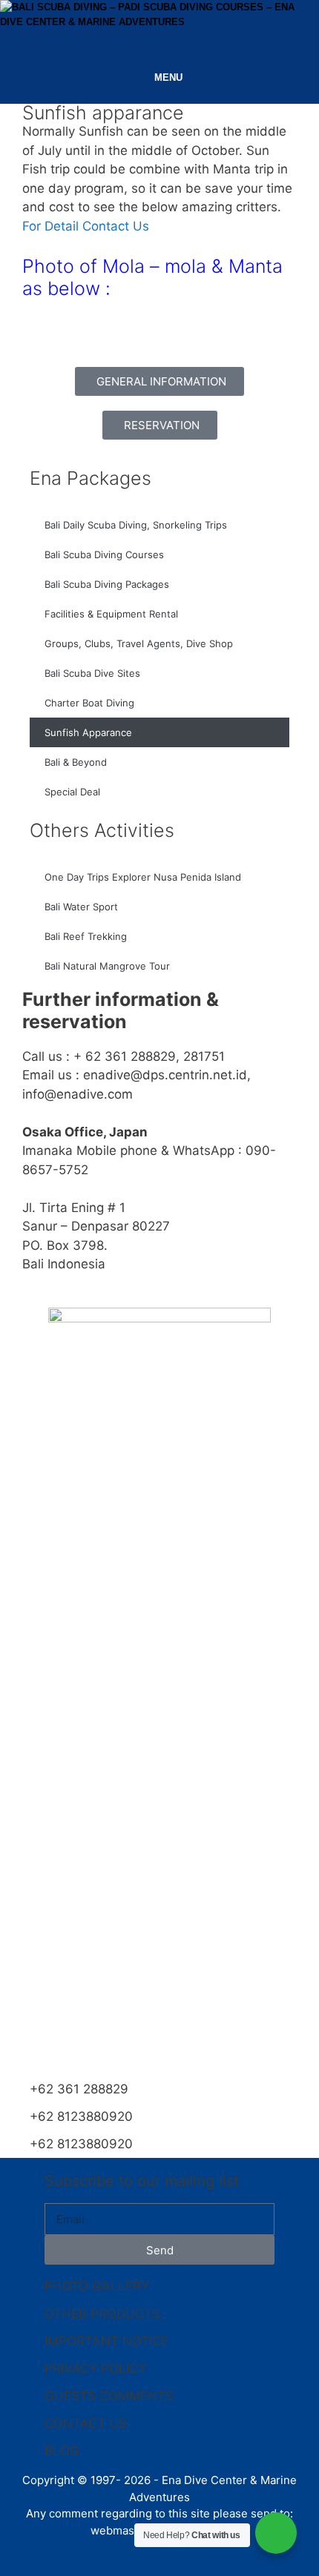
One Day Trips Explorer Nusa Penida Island (143, 877)
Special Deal (72, 792)
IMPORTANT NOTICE (106, 2341)
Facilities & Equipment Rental (111, 614)
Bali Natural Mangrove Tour (107, 966)
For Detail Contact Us (86, 226)
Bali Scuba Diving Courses (104, 554)
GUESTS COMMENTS (109, 2396)
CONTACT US (86, 2423)
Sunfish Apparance (88, 732)
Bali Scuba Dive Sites (92, 673)
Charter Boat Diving (89, 703)
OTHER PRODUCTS (102, 2314)
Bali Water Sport (81, 907)
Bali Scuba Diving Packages (107, 584)
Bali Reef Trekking (86, 936)
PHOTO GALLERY (97, 2286)
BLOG (62, 2451)
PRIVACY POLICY (95, 2368)
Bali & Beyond (76, 762)
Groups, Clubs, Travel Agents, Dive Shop (139, 643)
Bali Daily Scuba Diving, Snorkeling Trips (136, 525)
